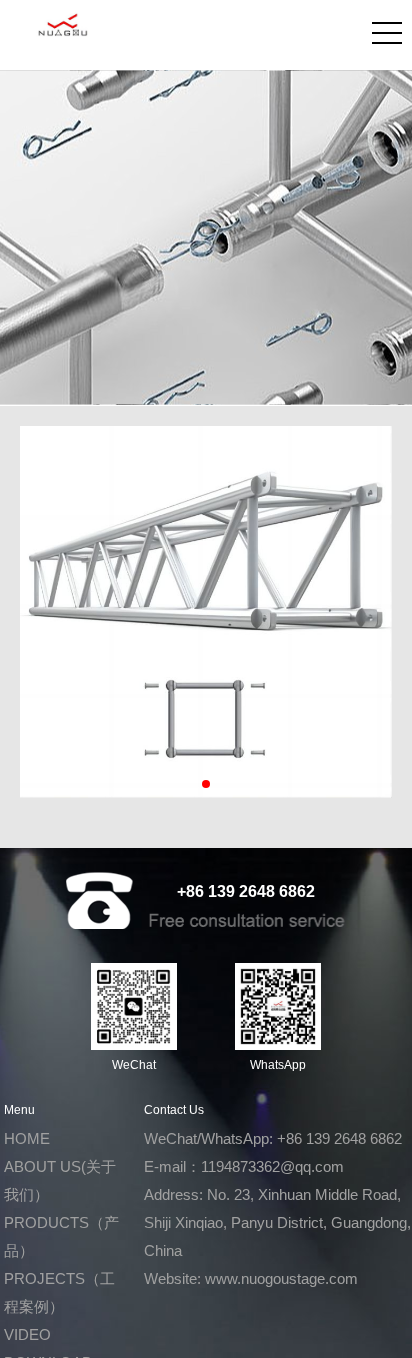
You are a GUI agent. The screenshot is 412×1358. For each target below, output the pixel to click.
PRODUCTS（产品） (61, 1236)
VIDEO (27, 1334)
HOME (27, 1138)
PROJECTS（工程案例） (59, 1292)
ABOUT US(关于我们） (60, 1180)
